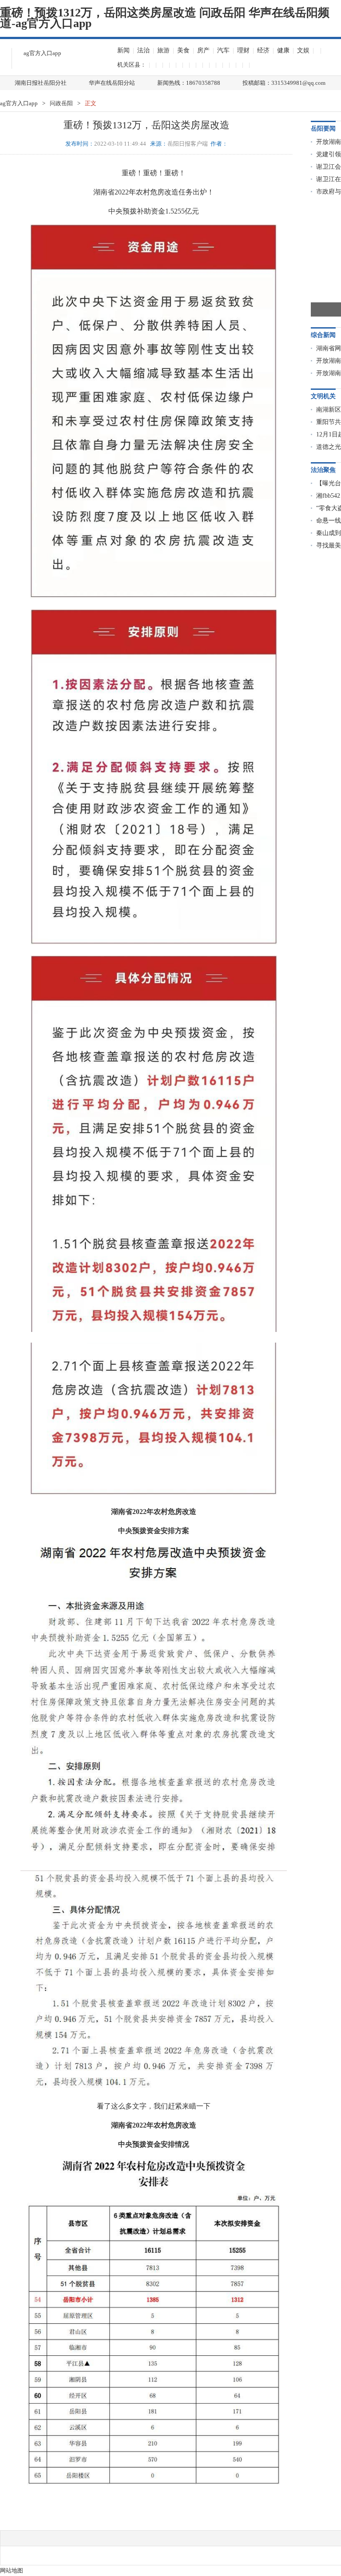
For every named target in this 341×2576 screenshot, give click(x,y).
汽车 (223, 50)
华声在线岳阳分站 (112, 83)
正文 (91, 103)
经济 (263, 50)
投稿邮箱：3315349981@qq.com (284, 83)
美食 (183, 50)
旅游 (163, 50)
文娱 (303, 50)
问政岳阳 (61, 103)
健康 (283, 50)
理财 (243, 50)
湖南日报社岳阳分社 (41, 83)
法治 (143, 50)
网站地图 (12, 2570)
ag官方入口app (42, 53)
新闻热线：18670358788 (189, 83)
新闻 (123, 50)
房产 (203, 50)
